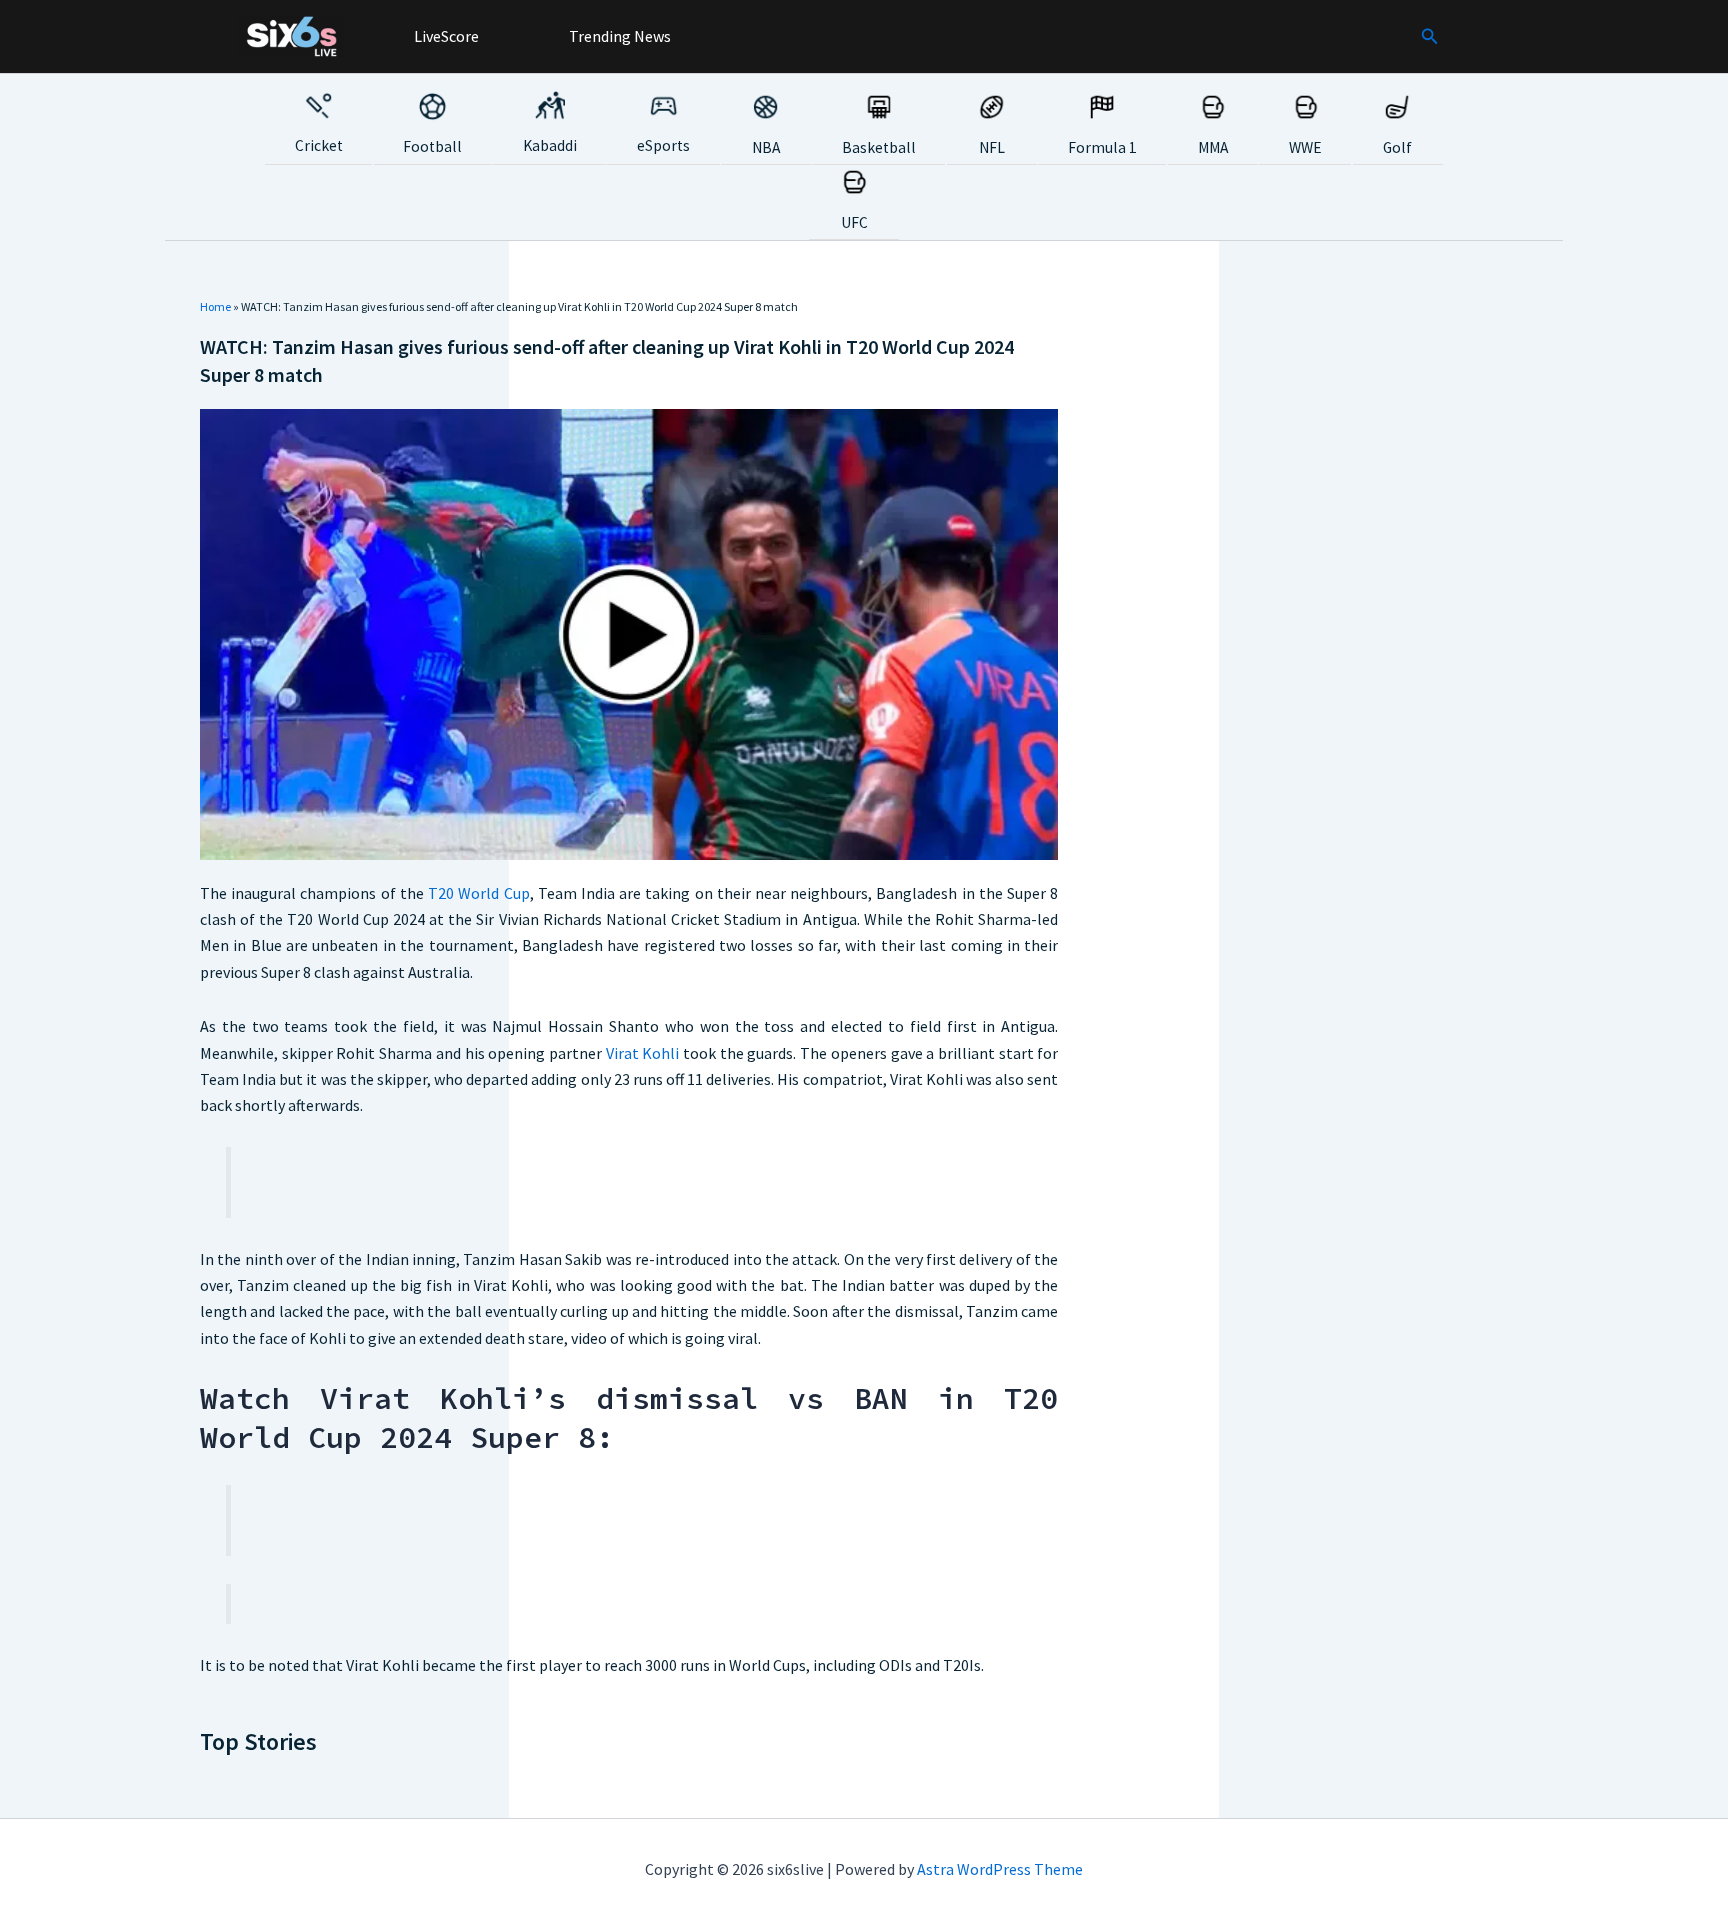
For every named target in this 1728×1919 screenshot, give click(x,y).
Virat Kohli (643, 1053)
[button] (1430, 37)
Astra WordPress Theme (1000, 1869)
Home (215, 306)
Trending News (618, 36)
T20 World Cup (478, 893)
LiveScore (445, 36)
